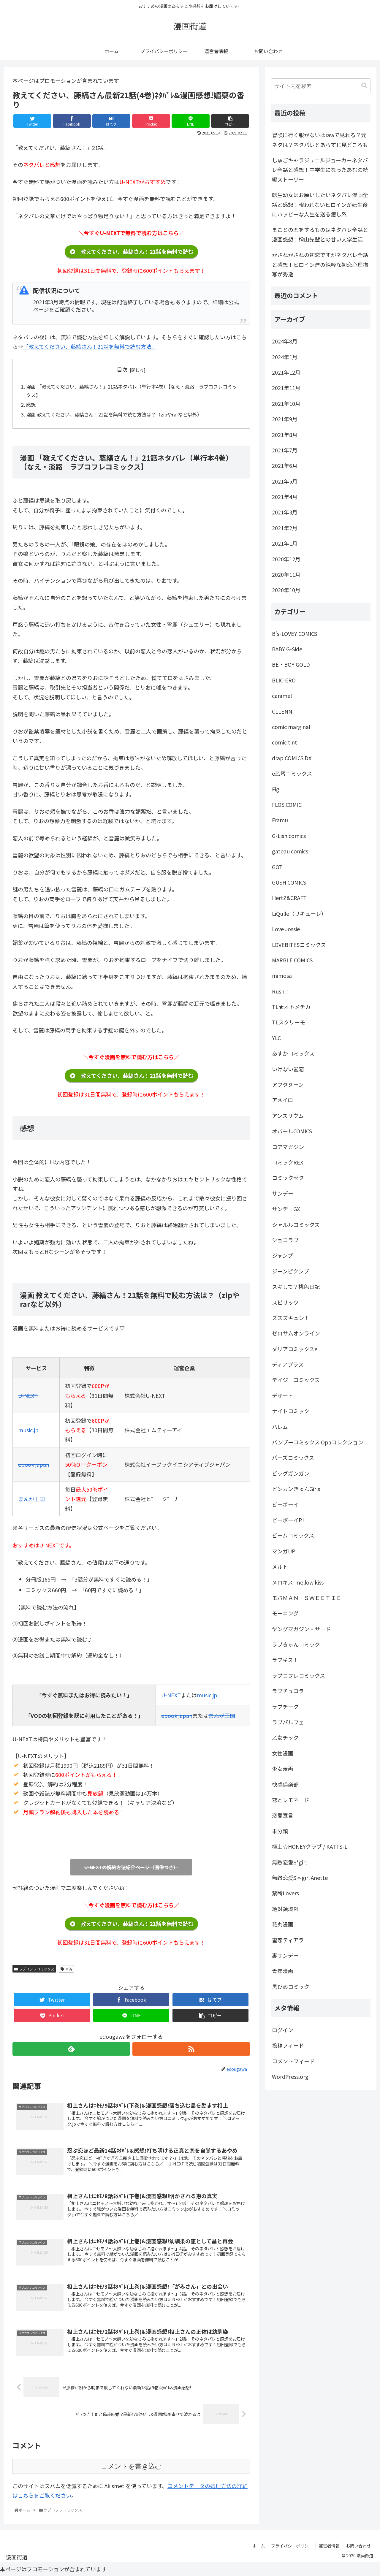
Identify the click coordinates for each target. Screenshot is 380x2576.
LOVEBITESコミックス (299, 945)
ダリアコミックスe (295, 1349)
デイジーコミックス (296, 1380)
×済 (68, 1969)
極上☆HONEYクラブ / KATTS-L (310, 1846)
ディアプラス (288, 1364)
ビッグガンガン (291, 1473)
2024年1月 (285, 357)
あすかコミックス (293, 1053)
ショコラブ (285, 1240)
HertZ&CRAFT (289, 898)
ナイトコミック (291, 1411)
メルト (280, 1566)
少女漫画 (283, 1769)
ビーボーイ (285, 1504)
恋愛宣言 (283, 1815)
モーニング (285, 1613)
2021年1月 (285, 543)
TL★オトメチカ (291, 1007)
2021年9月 (285, 419)
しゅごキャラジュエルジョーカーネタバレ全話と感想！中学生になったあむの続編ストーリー (320, 170)
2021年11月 (286, 388)
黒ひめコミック (291, 1986)
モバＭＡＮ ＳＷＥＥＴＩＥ (307, 1598)
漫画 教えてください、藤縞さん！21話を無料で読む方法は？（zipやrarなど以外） (114, 414)
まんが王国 (31, 1499)
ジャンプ (282, 1255)
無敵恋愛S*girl (289, 1862)
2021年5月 (285, 481)
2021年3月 (285, 512)
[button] (364, 86)
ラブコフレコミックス (36, 1969)
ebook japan (34, 1464)
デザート (283, 1395)
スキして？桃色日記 (296, 1287)
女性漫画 (283, 1753)
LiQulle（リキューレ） (299, 913)
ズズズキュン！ (291, 1318)
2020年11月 (286, 574)
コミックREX (288, 1162)
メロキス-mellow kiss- (299, 1582)
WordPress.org (290, 2076)
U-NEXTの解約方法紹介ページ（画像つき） (131, 1867)
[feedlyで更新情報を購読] (71, 2049)
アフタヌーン (288, 1084)
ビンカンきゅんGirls (296, 1489)
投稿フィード (288, 2045)
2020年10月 (286, 590)
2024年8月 (285, 341)
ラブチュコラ (288, 1691)
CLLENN (282, 711)
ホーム (259, 2546)
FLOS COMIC (287, 804)
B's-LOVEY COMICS (294, 633)
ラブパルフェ (288, 1722)
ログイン (283, 2030)
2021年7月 (285, 450)
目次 (122, 369)
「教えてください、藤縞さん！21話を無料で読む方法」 (90, 346)
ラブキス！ (285, 1660)
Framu (280, 820)
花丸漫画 (283, 1924)
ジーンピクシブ (290, 1271)
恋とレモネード (291, 1800)
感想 (31, 405)
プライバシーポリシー (292, 2546)
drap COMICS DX (292, 758)
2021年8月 (285, 435)
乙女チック (285, 1737)
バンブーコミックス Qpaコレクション (318, 1442)
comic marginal (291, 727)
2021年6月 (285, 465)
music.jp (28, 1430)
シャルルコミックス (296, 1224)
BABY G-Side (287, 649)
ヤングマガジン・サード (301, 1629)
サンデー (283, 1193)
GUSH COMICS (289, 882)
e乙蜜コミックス (292, 773)
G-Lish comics (289, 836)
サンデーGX (286, 1209)
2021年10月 (286, 403)
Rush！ (281, 991)
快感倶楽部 (285, 1784)
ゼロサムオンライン (296, 1333)
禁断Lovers (285, 1893)
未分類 (280, 1831)
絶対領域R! (285, 1909)
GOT (277, 867)
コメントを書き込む (131, 2466)
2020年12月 (286, 559)
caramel (282, 696)
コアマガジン (288, 1147)
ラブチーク (285, 1707)
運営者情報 (329, 2546)
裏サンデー (285, 1955)
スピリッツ (285, 1302)
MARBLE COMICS (292, 960)
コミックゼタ (288, 1178)
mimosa (282, 975)
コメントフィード (293, 2061)
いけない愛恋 (288, 1069)
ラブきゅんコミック (296, 1644)
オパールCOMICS (292, 1131)
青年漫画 (283, 1971)
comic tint (285, 742)
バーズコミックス (293, 1457)
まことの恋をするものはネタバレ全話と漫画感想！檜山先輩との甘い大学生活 (320, 234)
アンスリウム (288, 1116)
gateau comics (290, 851)
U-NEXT (28, 1395)
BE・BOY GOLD (291, 664)
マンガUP (284, 1551)
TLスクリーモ (289, 1022)
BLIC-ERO (284, 680)
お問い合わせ (358, 2546)
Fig (276, 789)
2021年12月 (286, 372)
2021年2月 (285, 528)
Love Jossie (286, 929)
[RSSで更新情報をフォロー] (191, 2049)
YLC (276, 1038)
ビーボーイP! (288, 1520)
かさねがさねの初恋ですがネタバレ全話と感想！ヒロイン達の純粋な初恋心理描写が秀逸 (320, 264)
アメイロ (282, 1100)
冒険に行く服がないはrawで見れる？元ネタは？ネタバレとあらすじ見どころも (320, 140)
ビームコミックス (293, 1535)
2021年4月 (285, 497)
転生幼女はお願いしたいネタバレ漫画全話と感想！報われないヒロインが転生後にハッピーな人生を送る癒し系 (320, 204)
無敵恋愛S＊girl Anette (300, 1878)
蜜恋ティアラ (288, 1940)
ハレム (280, 1427)
